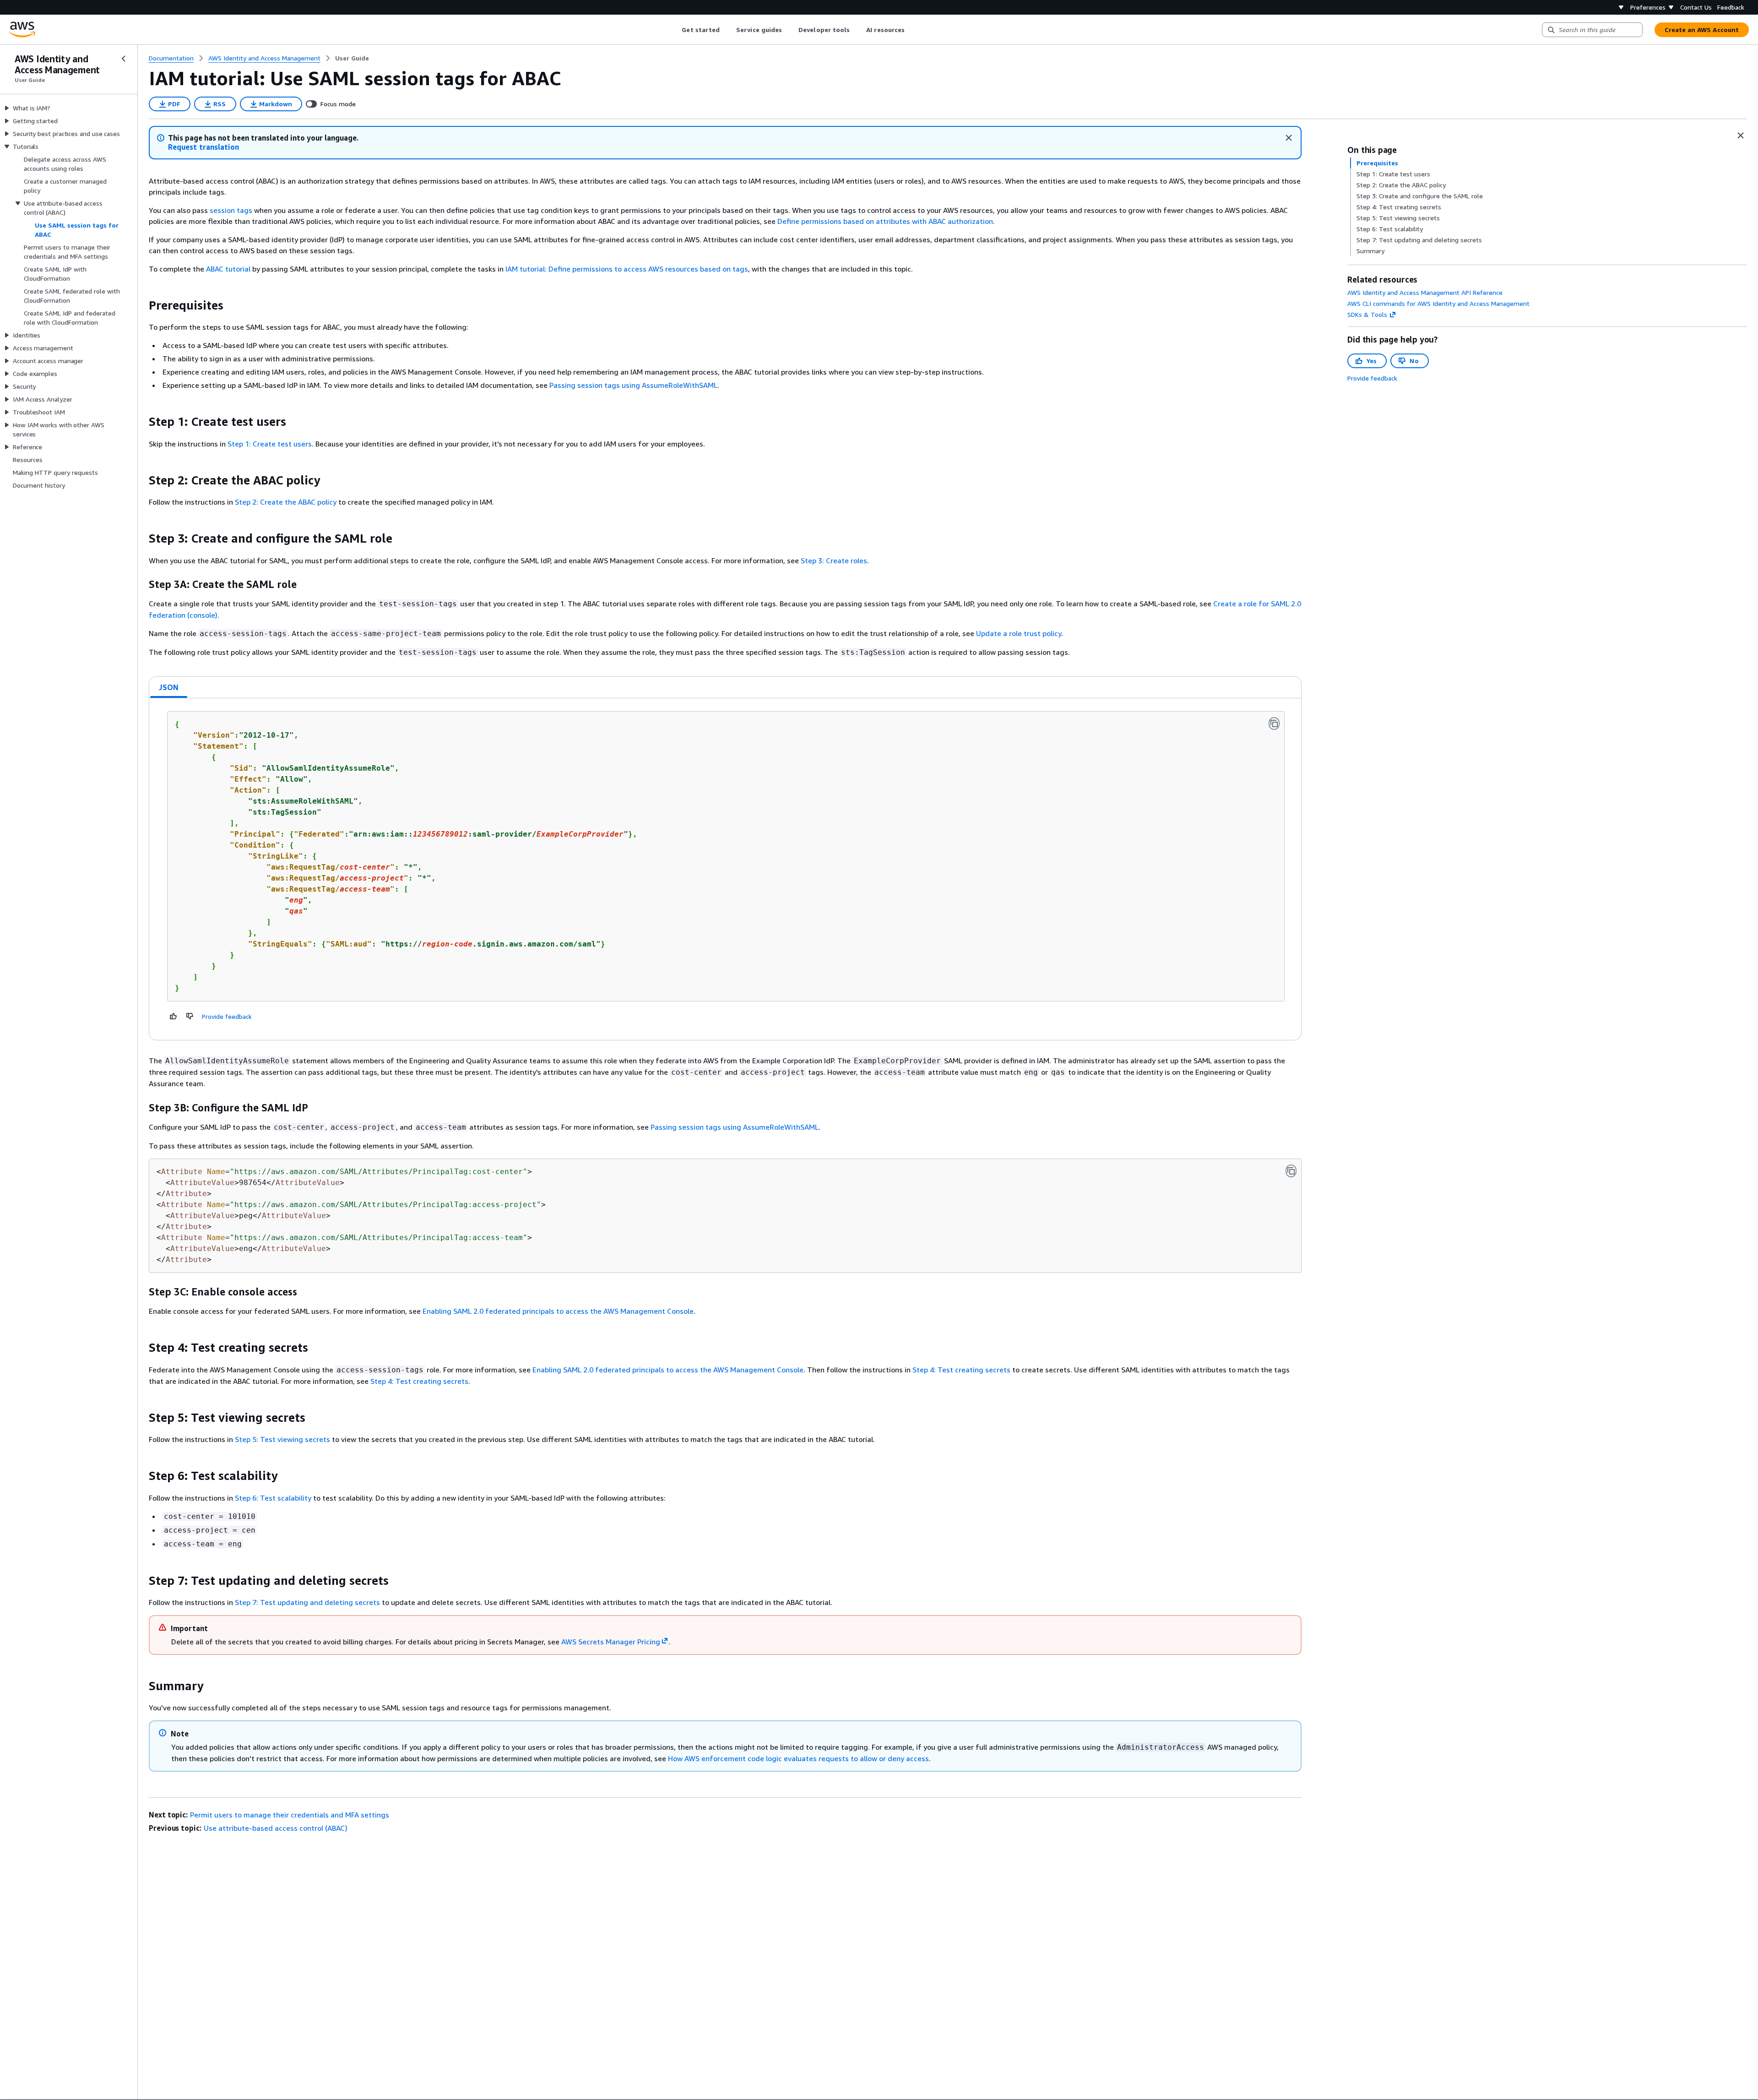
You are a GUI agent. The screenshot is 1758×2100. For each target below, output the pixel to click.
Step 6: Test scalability (273, 1498)
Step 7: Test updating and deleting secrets (307, 1602)
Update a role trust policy (1019, 633)
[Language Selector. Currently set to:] (1621, 7)
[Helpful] (174, 1016)
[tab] (169, 687)
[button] (203, 147)
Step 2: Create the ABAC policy (286, 502)
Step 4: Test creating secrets (961, 1370)
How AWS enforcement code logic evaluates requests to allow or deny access (798, 1758)
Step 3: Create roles (834, 560)
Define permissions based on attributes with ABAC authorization (885, 221)
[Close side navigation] (124, 59)
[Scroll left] (675, 30)
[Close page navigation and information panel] (1741, 136)
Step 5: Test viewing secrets (282, 1439)
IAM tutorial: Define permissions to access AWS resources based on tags (627, 269)
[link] (352, 58)
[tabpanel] (725, 869)
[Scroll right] (912, 30)
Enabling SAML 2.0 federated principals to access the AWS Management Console (558, 1311)
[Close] (1289, 138)
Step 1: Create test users (270, 444)
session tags (231, 210)
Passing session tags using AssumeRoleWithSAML (633, 385)
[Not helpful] (190, 1016)
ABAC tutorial (228, 269)
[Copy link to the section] (141, 305)
